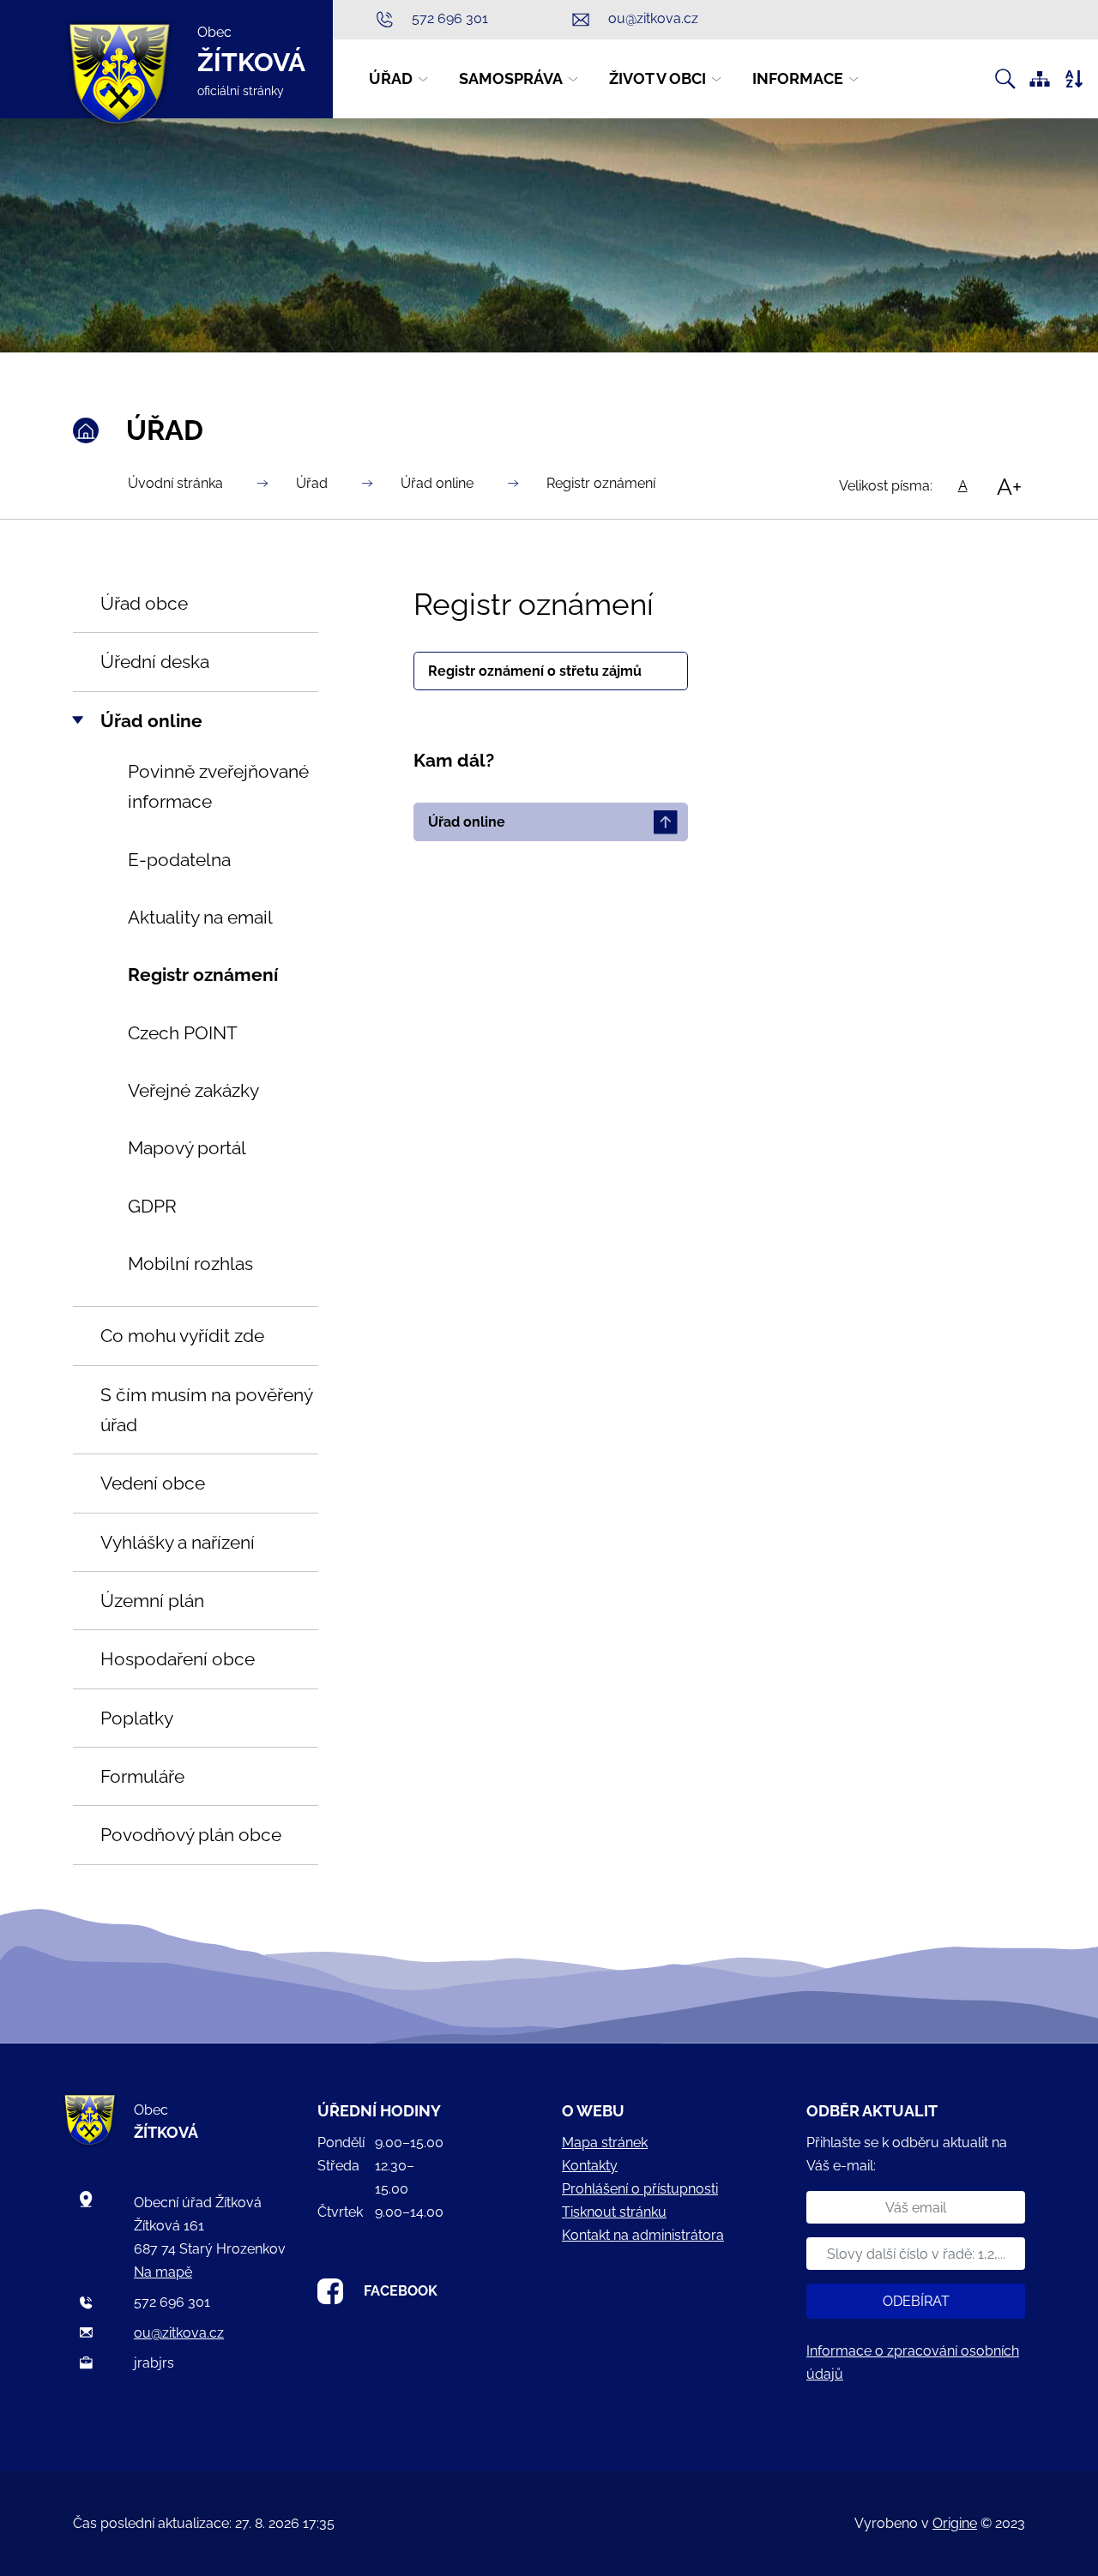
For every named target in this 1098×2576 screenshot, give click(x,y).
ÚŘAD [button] (391, 78)
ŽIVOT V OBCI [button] (658, 78)
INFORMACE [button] (798, 78)
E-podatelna (179, 860)
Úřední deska (155, 662)
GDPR (152, 1206)
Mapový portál (187, 1148)
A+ (1009, 486)
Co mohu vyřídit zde (182, 1336)
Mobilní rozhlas (190, 1264)
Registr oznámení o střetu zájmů (535, 671)
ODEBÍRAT (916, 2301)
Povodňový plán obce (191, 1835)
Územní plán (152, 1601)
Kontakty (590, 2166)
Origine (955, 2523)
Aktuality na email (200, 917)
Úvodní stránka (175, 483)
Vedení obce (153, 1483)
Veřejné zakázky (193, 1090)
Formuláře (142, 1776)
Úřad (312, 483)
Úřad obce (144, 603)
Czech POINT (183, 1033)
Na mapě (163, 2272)
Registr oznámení (601, 483)
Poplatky (137, 1718)
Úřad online (437, 483)
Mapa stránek (605, 2143)
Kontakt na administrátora (643, 2235)
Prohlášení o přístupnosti (640, 2189)
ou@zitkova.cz (179, 2333)
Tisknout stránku (614, 2212)
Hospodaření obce (178, 1659)
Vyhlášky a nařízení (178, 1542)
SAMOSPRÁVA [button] (511, 78)
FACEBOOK (401, 2291)
